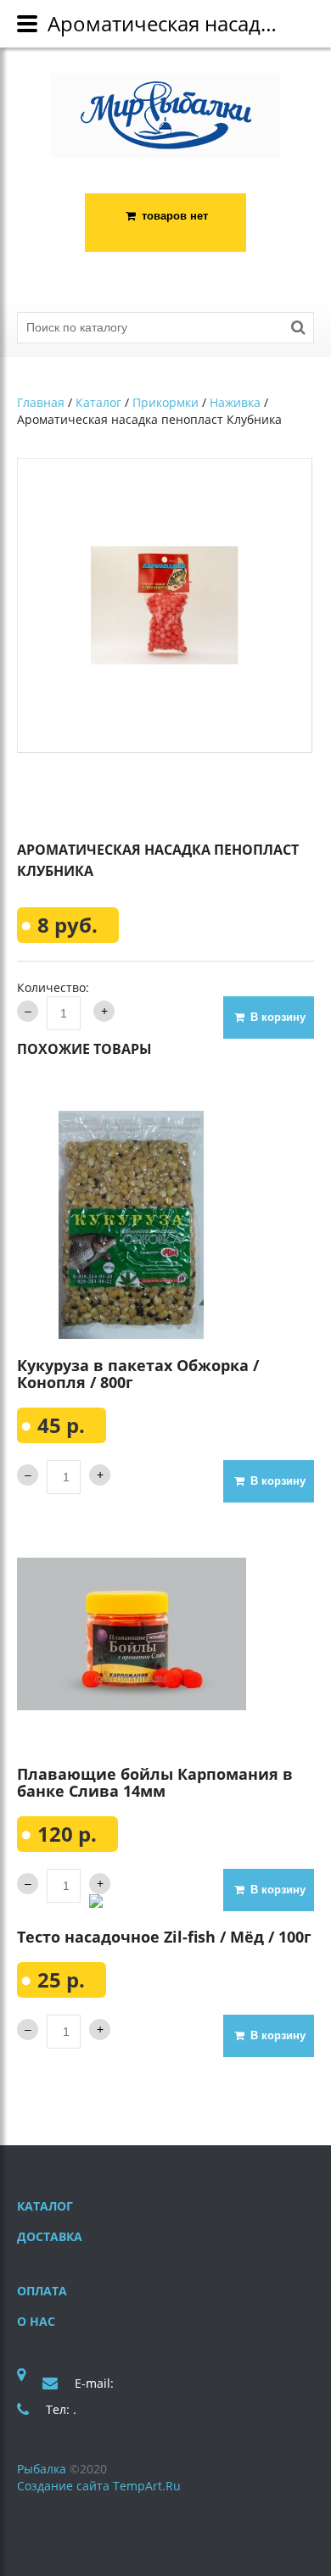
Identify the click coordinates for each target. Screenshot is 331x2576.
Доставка (50, 2236)
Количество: (53, 987)
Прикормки (165, 402)
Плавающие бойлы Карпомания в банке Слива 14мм (155, 1782)
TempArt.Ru (147, 2486)
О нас (36, 2321)
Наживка (235, 402)
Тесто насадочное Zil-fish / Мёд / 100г (164, 1937)
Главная (41, 402)
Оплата (42, 2291)
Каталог (98, 402)
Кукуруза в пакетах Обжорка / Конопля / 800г (138, 1374)
